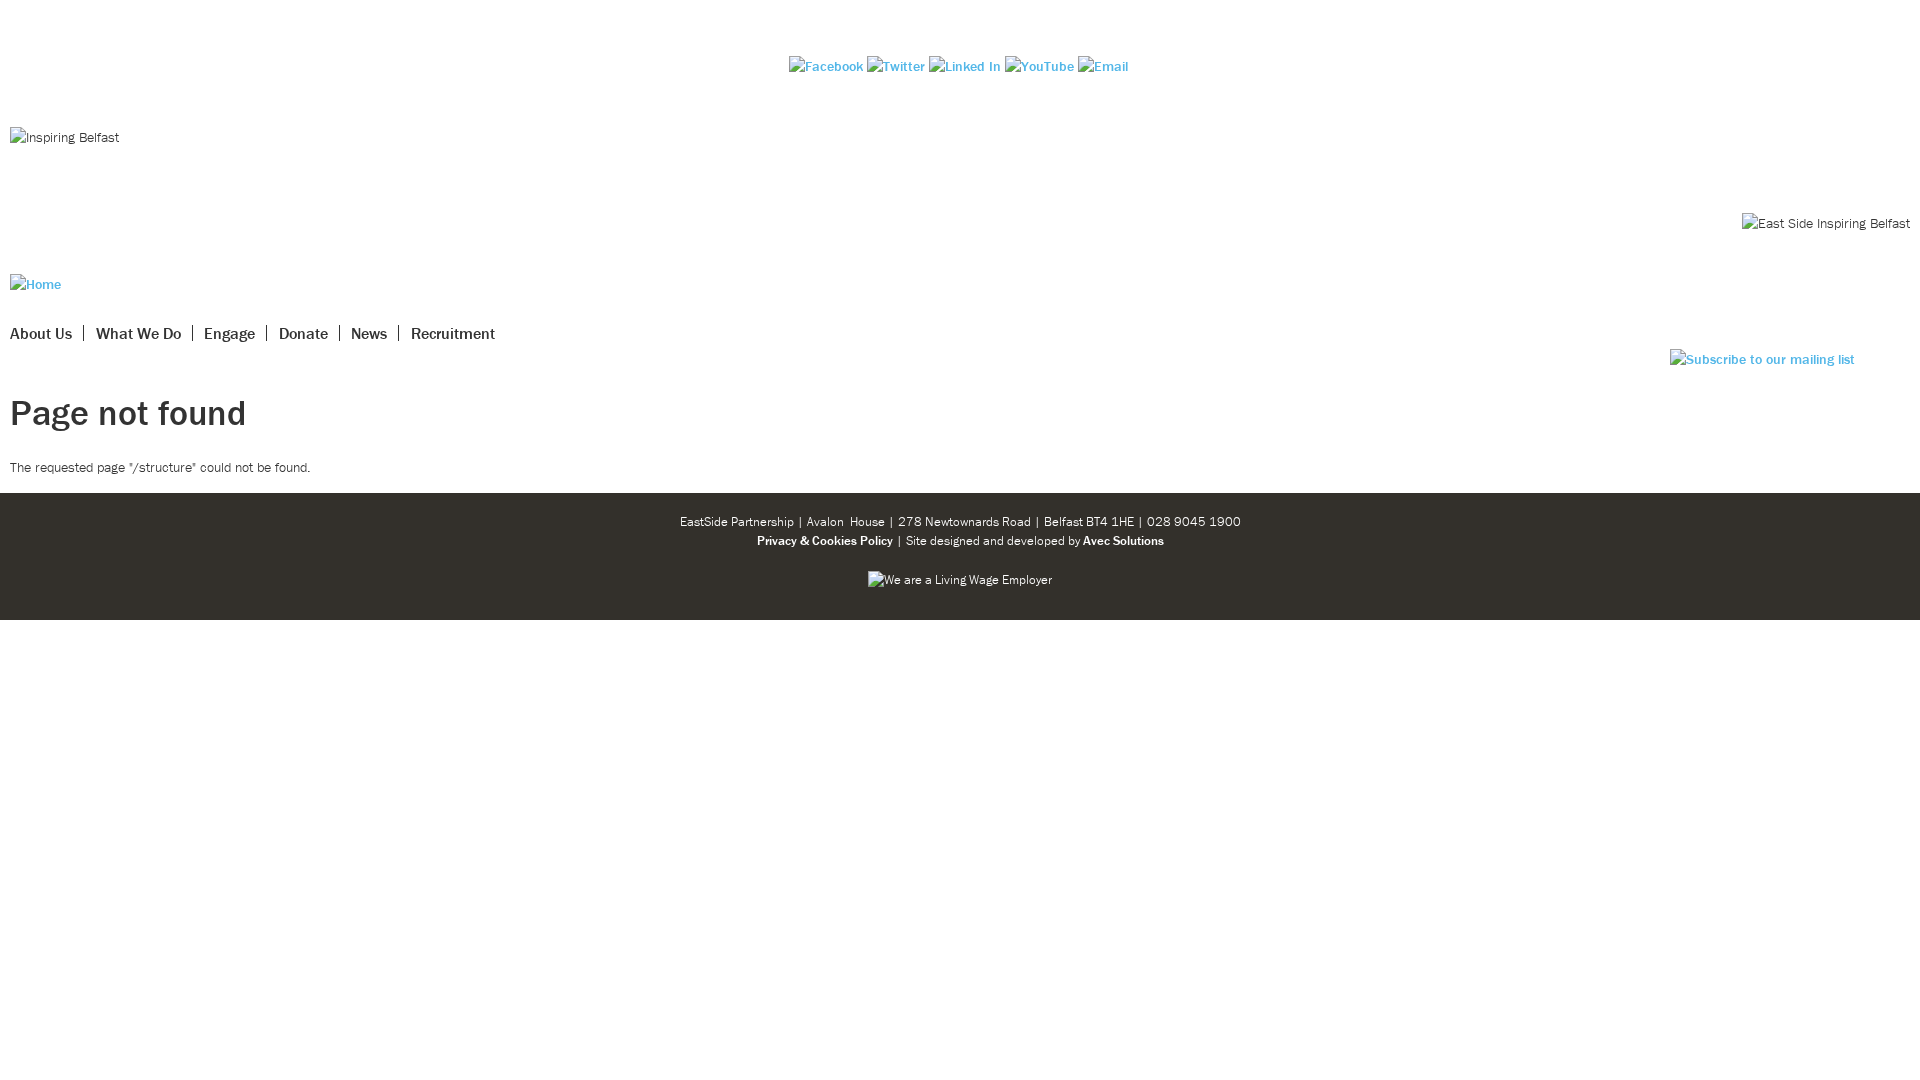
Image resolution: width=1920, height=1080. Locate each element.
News (369, 333)
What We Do (138, 333)
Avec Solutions (1123, 540)
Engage (229, 333)
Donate (303, 333)
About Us (41, 333)
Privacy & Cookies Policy (825, 540)
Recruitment (453, 333)
